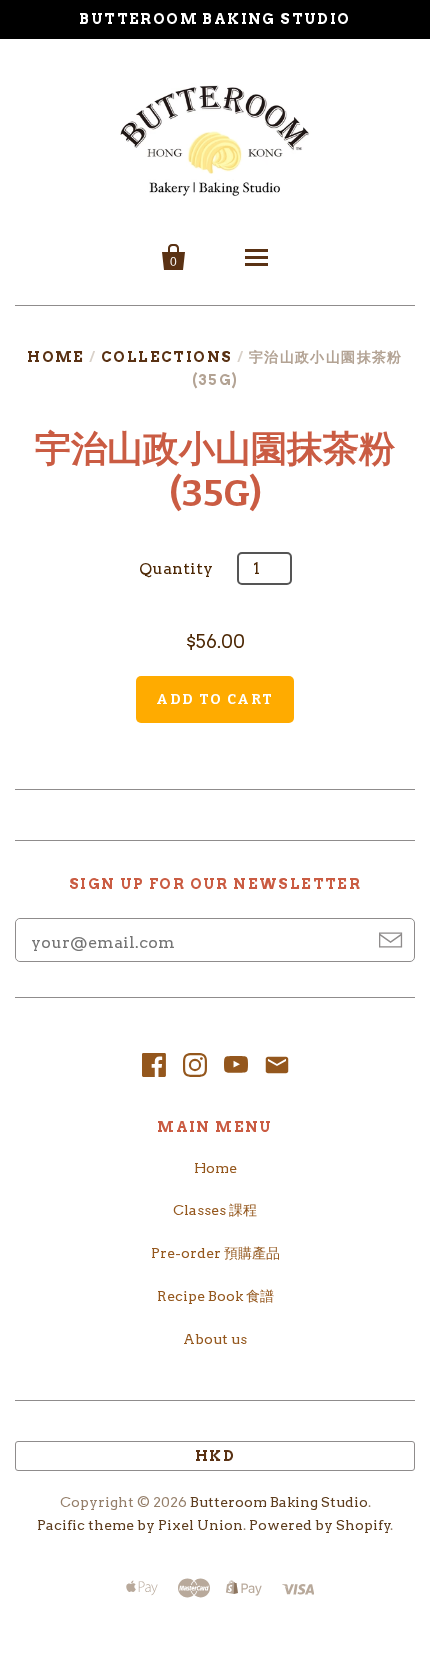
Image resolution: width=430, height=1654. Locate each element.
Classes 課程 (215, 1210)
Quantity (176, 568)
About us (215, 1339)
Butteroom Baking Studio (279, 1502)
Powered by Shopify (320, 1525)
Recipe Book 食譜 (215, 1296)
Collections (166, 357)
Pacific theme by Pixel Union (140, 1525)
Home (56, 357)
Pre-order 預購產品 (215, 1253)
